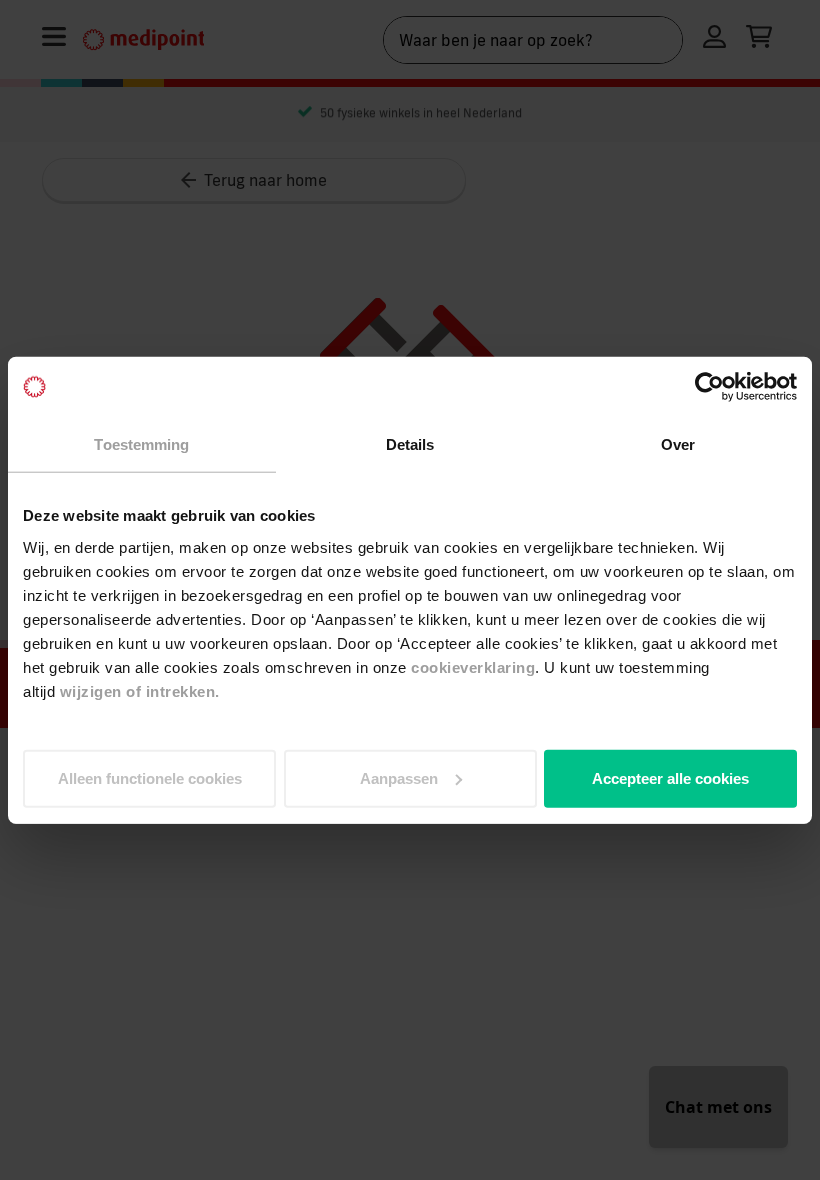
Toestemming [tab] (141, 444)
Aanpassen (399, 777)
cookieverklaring (473, 666)
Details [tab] (410, 444)
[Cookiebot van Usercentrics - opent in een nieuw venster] (709, 387)
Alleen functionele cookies (150, 777)
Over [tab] (678, 444)
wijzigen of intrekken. (140, 690)
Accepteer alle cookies (670, 777)
